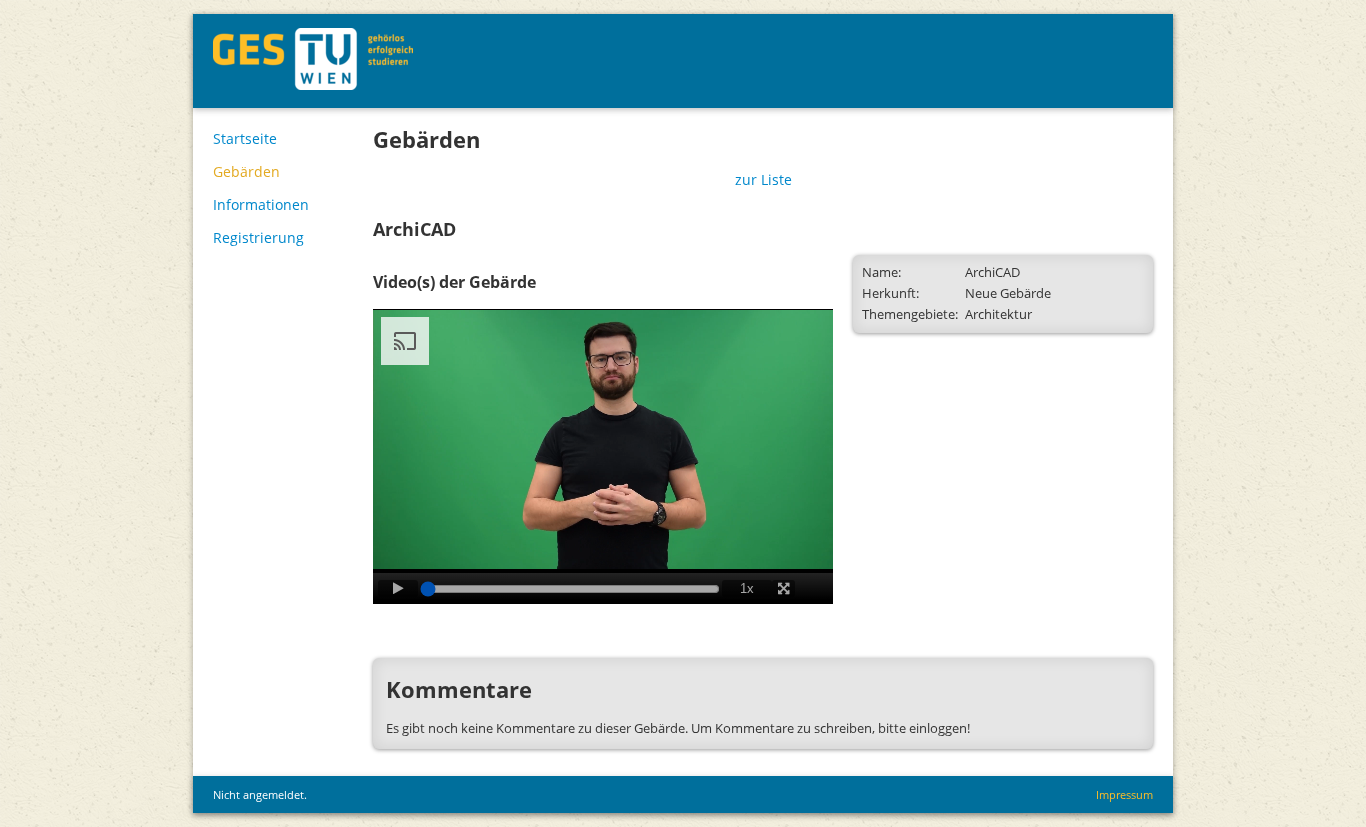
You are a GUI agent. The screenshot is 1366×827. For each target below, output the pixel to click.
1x (747, 588)
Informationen (261, 204)
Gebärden (246, 171)
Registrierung (258, 237)
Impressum (1124, 794)
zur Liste (763, 179)
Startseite (245, 138)
